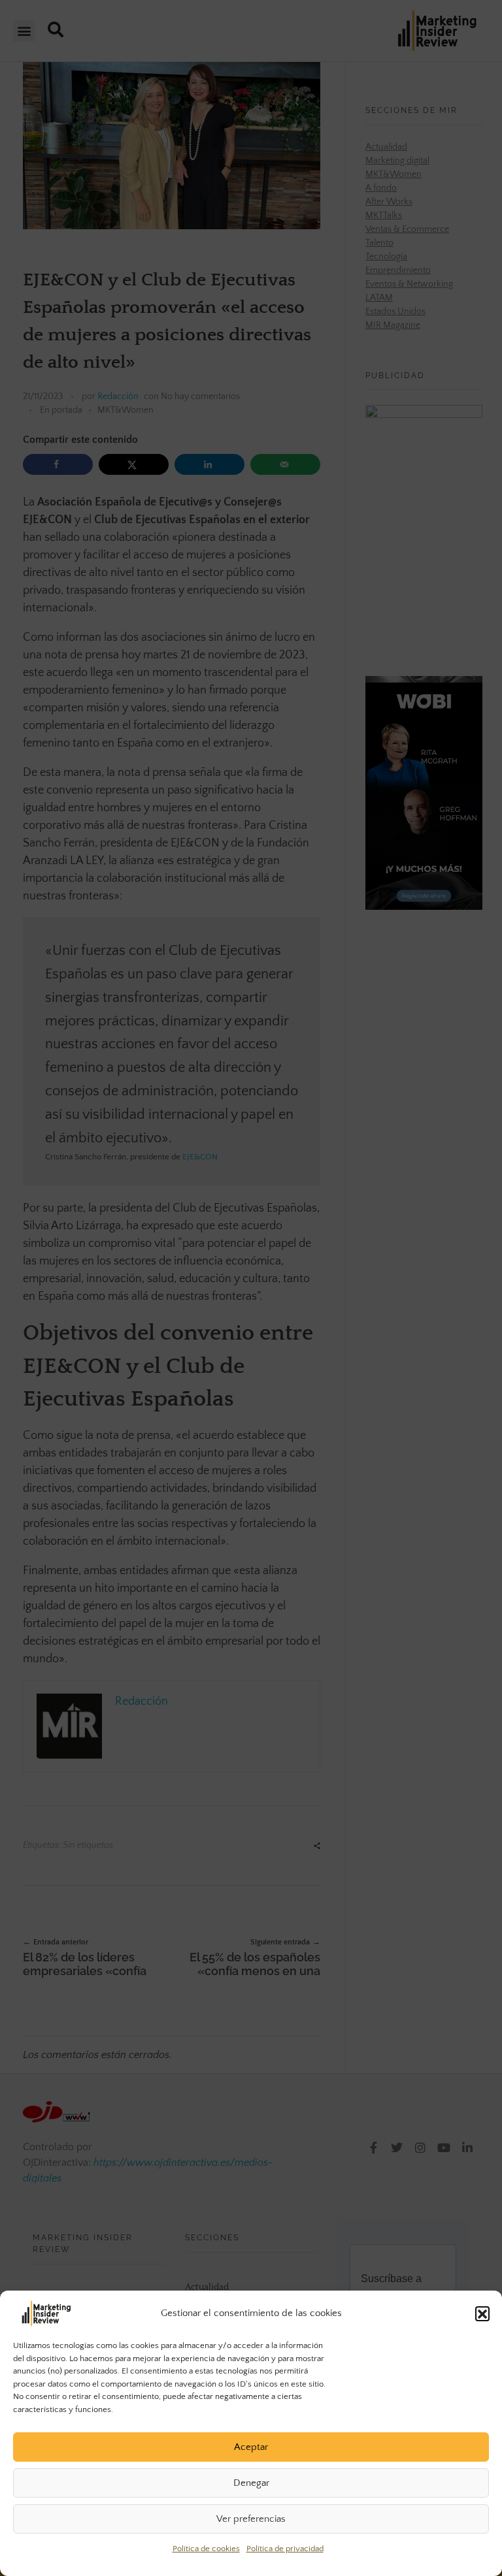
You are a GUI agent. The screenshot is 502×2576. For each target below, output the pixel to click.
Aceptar (251, 2447)
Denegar (251, 2483)
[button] (482, 2313)
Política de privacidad (285, 2549)
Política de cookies (206, 2549)
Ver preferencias (251, 2519)
